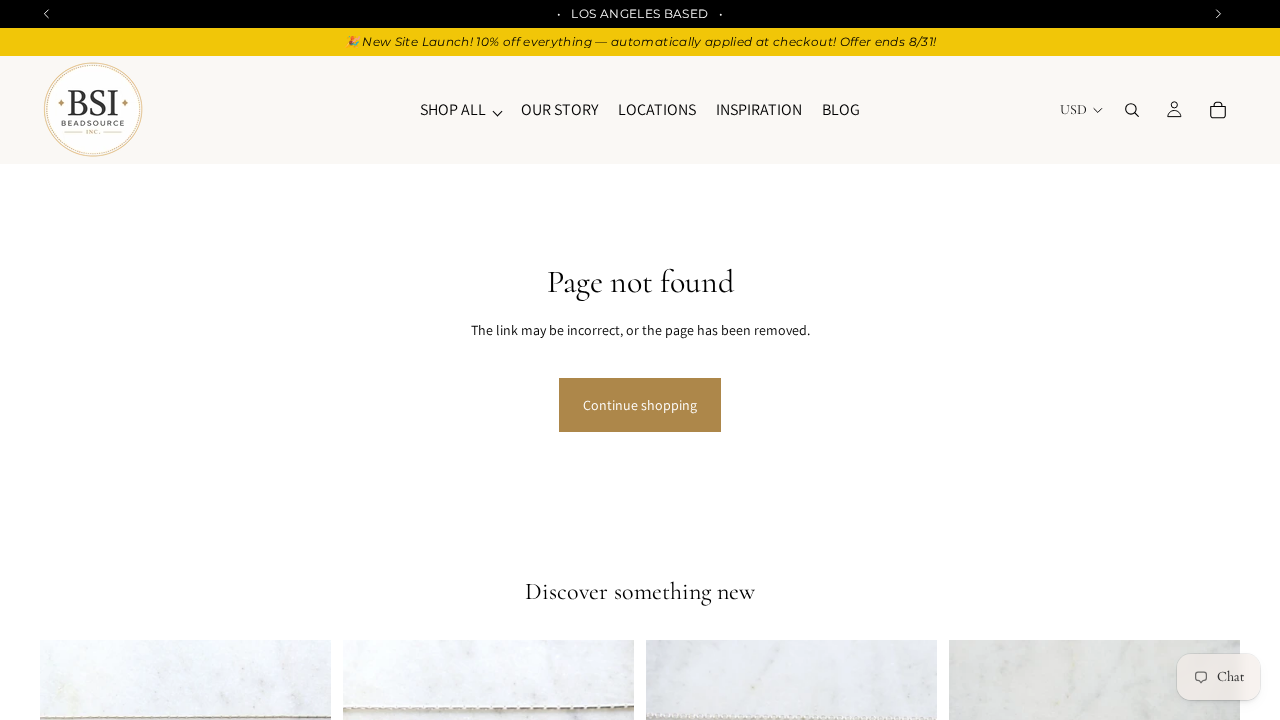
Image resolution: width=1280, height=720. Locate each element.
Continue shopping (640, 405)
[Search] (1132, 110)
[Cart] (1218, 110)
